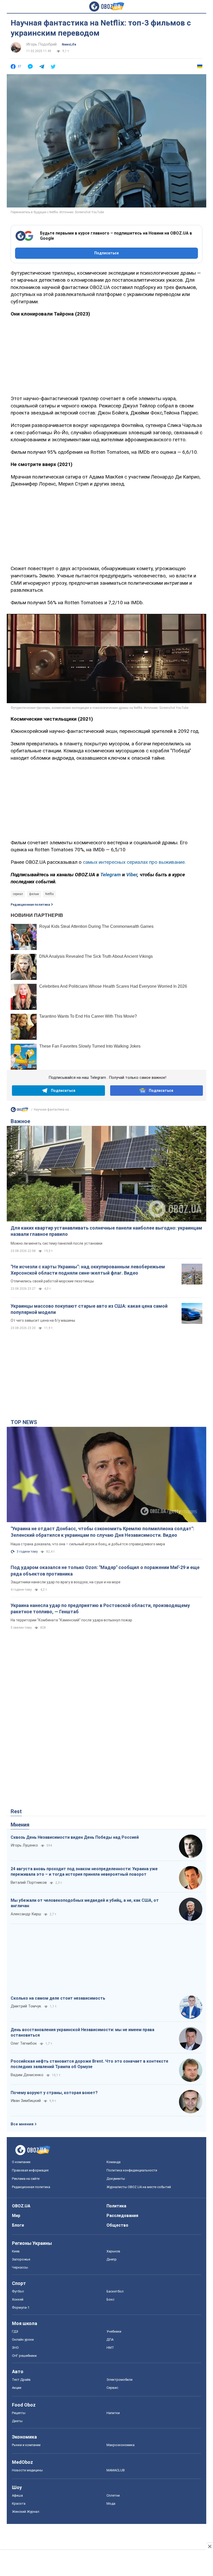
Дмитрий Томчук (26, 2006)
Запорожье (21, 2259)
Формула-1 (21, 2307)
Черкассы (20, 2267)
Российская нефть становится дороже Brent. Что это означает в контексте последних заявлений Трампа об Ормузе (89, 2064)
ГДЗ (15, 2331)
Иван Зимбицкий (26, 2101)
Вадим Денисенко (27, 2075)
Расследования (122, 2216)
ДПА (110, 2339)
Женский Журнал (26, 2512)
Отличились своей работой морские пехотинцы (52, 1281)
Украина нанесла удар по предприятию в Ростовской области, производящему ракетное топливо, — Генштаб (100, 1608)
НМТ (110, 2348)
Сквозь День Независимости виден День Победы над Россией (75, 1837)
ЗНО (15, 2348)
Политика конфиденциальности (132, 2170)
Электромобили (119, 2380)
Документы (116, 2179)
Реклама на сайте (26, 2179)
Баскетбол (115, 2291)
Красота (19, 2503)
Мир (16, 2216)
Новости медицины (27, 2470)
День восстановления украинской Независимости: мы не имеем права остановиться (82, 2033)
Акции (17, 2388)
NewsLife (69, 45)
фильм (34, 894)
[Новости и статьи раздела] (19, 1111)
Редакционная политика (30, 905)
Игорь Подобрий (41, 44)
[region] (106, 355)
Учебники (114, 2331)
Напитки (113, 2413)
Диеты (17, 2421)
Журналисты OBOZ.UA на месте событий (139, 2187)
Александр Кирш (26, 1914)
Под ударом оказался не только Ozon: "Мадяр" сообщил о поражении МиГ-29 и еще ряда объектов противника (105, 1570)
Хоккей (18, 2299)
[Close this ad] (209, 2546)
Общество (117, 2225)
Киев (16, 2251)
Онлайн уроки (23, 2339)
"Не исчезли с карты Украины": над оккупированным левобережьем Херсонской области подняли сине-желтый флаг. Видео (88, 1270)
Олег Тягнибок (24, 2043)
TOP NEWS (24, 1422)
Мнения (20, 1825)
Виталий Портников (29, 1882)
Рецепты (19, 2413)
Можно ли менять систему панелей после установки (56, 1243)
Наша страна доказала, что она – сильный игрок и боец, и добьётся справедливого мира (88, 1544)
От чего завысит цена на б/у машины (43, 1320)
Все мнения (22, 2124)
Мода (111, 2503)
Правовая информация (30, 2170)
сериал (18, 894)
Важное (20, 1121)
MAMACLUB (116, 2470)
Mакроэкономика (121, 2445)
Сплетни (113, 2495)
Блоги (18, 2225)
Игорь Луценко (24, 1845)
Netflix (49, 894)
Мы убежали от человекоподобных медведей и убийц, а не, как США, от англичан (85, 1903)
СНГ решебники (24, 2356)
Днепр (112, 2259)
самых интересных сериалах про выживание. (134, 862)
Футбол (18, 2291)
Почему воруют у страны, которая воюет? (54, 2093)
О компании (21, 2162)
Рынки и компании (26, 2445)
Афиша (17, 2495)
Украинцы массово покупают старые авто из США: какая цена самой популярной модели (89, 1309)
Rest (16, 1811)
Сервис (112, 2388)
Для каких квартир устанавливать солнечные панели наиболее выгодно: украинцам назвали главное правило (106, 1231)
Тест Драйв (21, 2380)
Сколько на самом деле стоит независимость (58, 1998)
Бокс (110, 2299)
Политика (116, 2206)
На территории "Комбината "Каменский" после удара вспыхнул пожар (71, 1620)
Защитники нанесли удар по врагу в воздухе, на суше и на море (66, 1582)
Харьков (113, 2251)
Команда (114, 2162)
